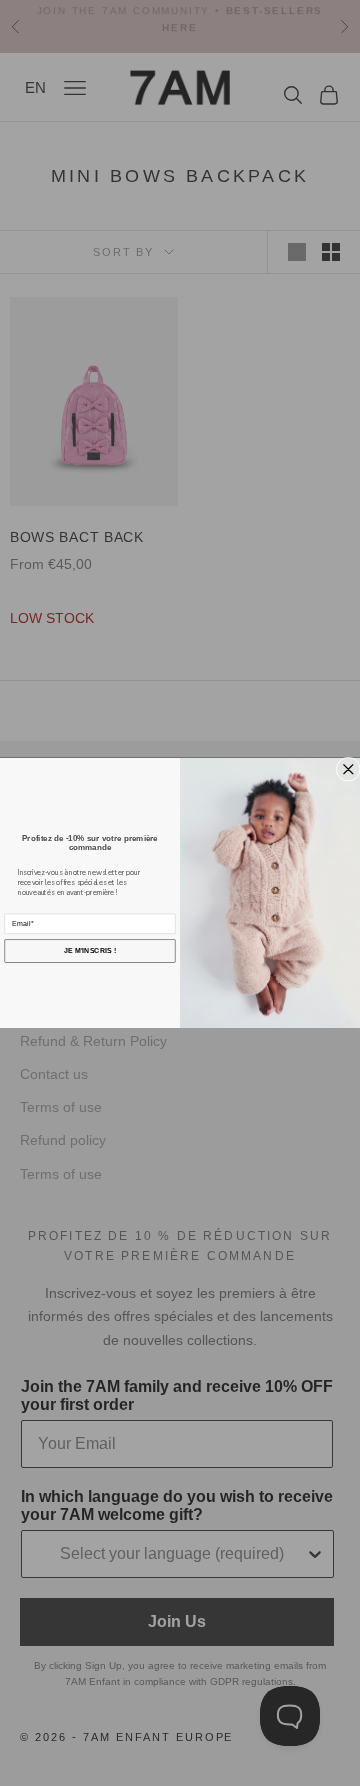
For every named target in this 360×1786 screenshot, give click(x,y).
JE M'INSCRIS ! (90, 951)
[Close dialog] (348, 769)
